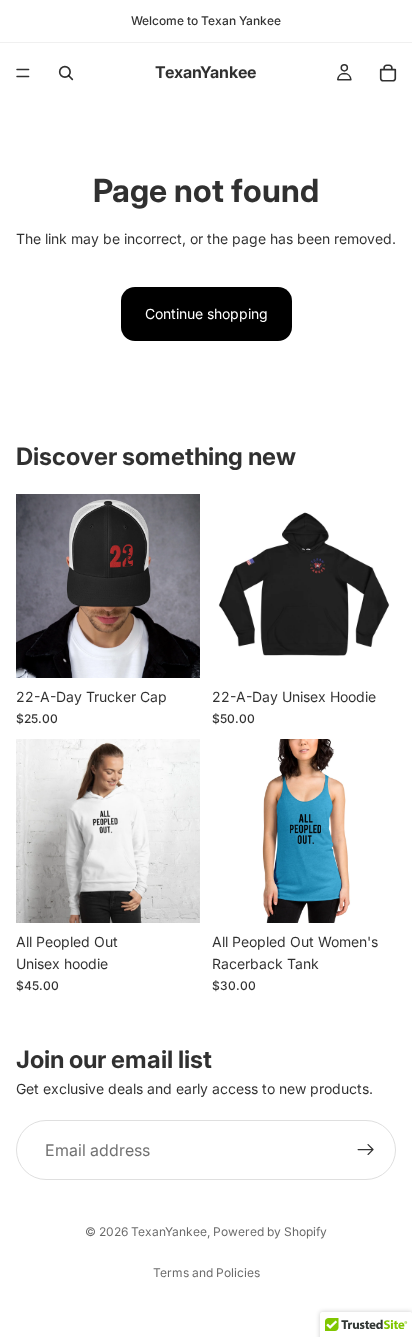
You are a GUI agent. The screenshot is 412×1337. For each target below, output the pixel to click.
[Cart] (388, 73)
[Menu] (23, 73)
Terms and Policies (206, 1272)
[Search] (66, 73)
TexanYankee (169, 1231)
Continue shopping (206, 313)
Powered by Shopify (270, 1231)
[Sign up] (366, 1151)
